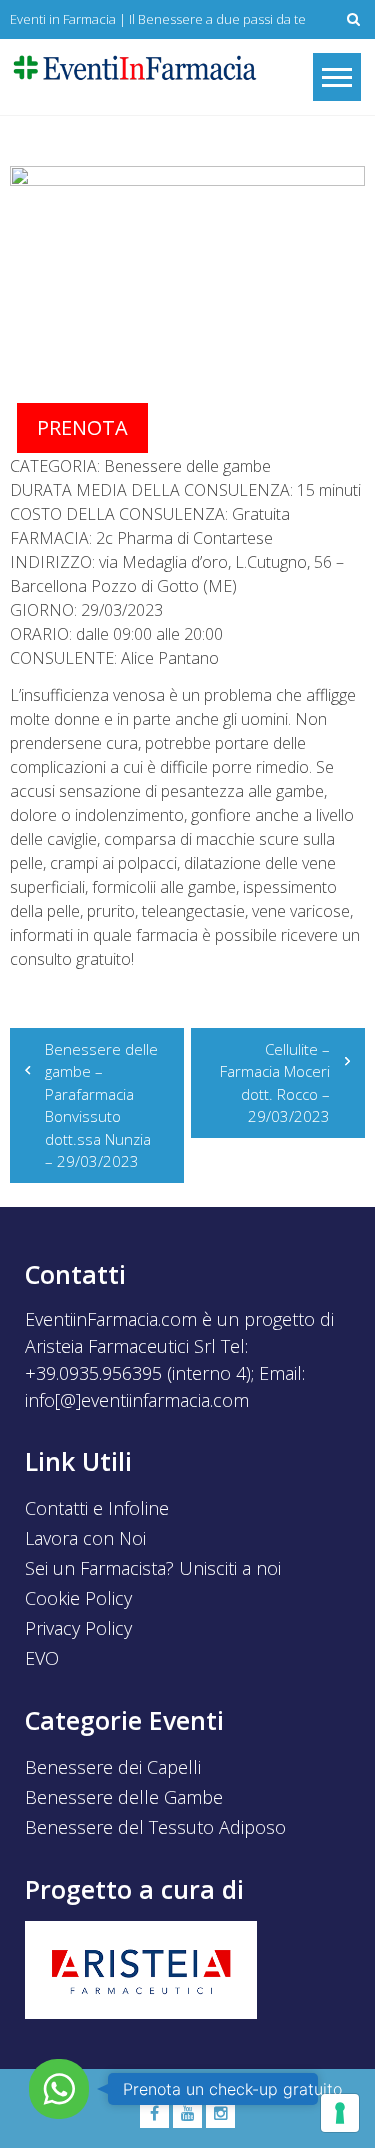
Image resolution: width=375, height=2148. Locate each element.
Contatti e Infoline (97, 1508)
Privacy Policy (78, 1628)
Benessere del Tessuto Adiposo (155, 1827)
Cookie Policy (78, 1598)
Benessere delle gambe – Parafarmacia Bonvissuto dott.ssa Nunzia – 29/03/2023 (101, 1105)
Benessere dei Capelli (113, 1767)
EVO (42, 1658)
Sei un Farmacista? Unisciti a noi (153, 1568)
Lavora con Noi (85, 1538)
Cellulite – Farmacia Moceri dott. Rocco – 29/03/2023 (275, 1083)
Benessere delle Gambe (124, 1797)
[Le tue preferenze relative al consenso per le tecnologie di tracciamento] (340, 2113)
